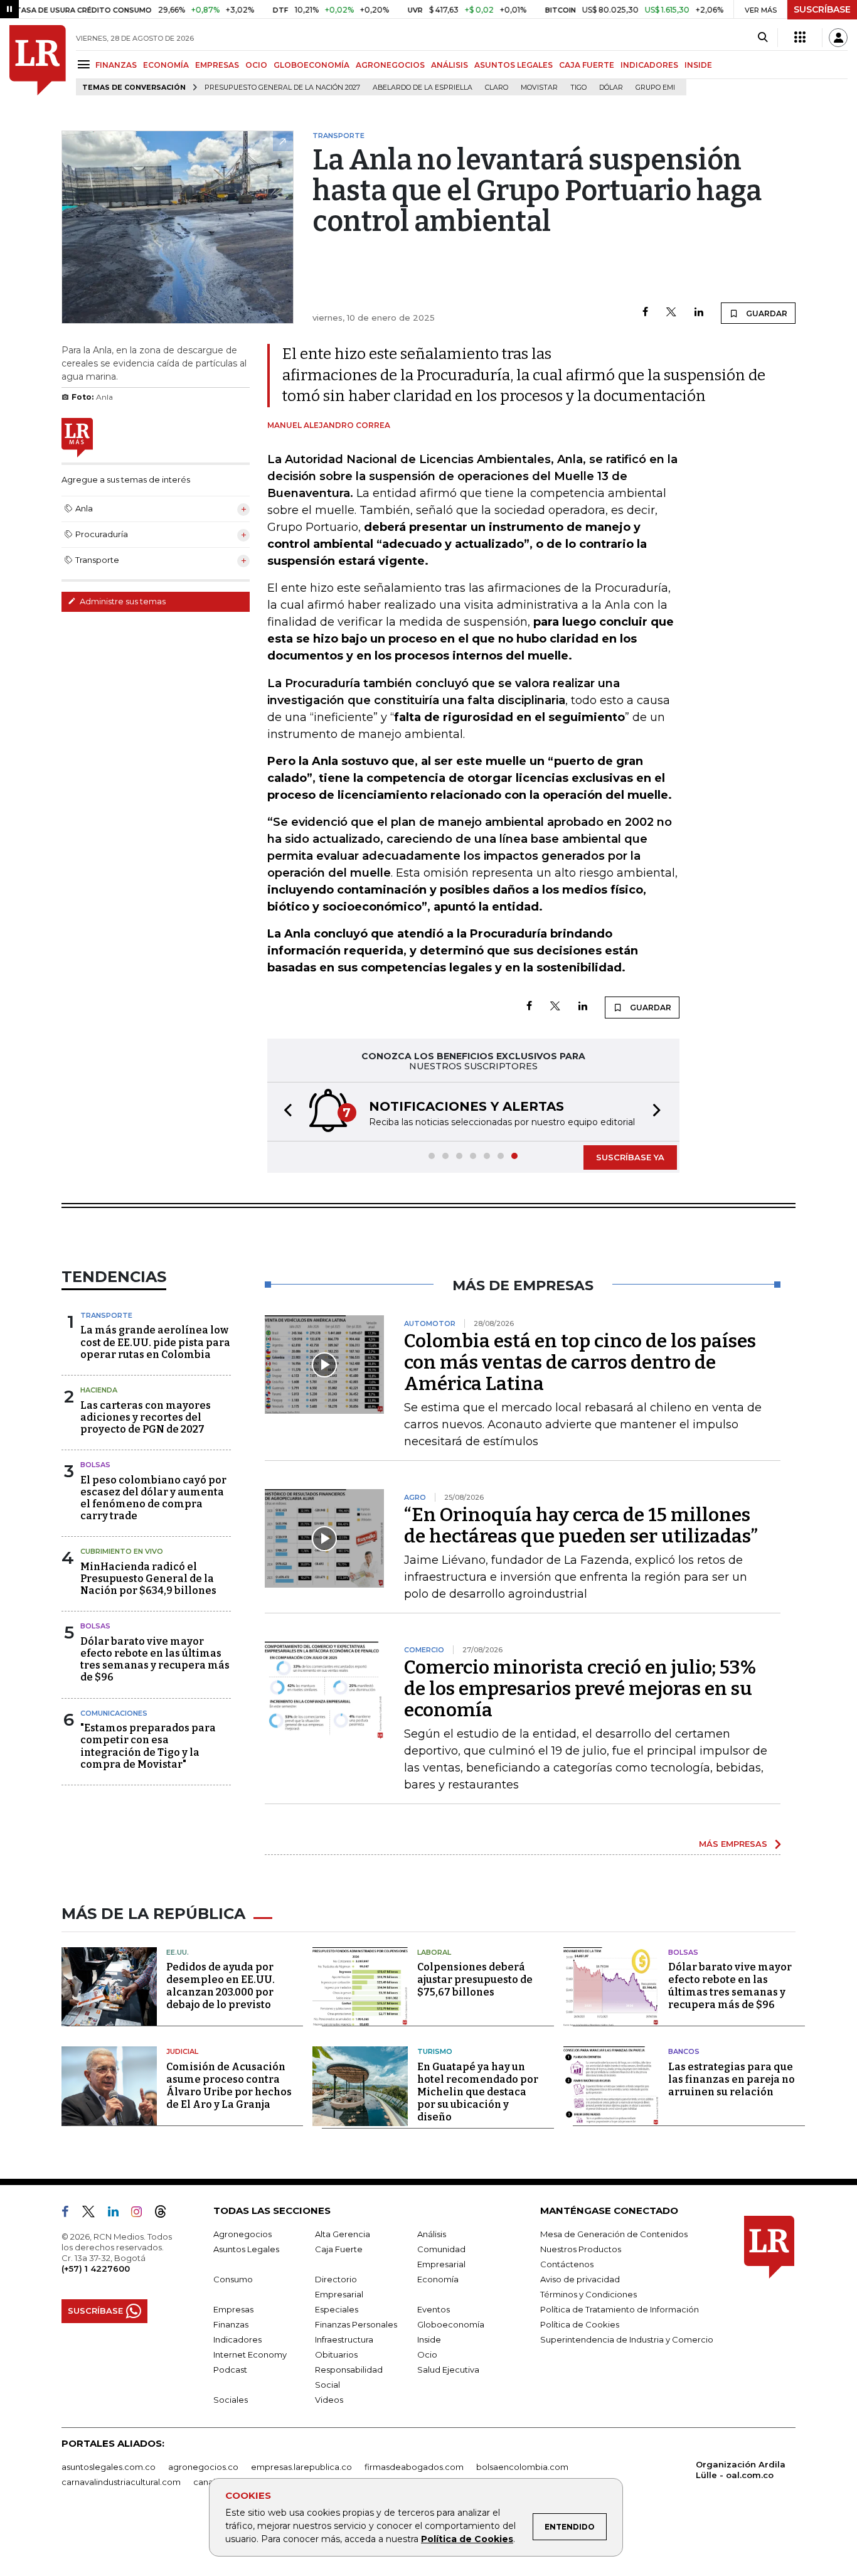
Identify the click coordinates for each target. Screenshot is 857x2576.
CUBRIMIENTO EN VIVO (122, 1551)
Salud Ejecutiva (448, 2370)
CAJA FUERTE (587, 65)
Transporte (106, 1315)
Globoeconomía (451, 2324)
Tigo (578, 88)
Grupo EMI (655, 88)
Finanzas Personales (356, 2324)
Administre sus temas (122, 601)
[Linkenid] (118, 2214)
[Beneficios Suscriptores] (800, 38)
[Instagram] (141, 2214)
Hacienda (99, 1390)
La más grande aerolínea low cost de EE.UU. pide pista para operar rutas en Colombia (155, 1342)
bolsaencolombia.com (522, 2467)
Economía (438, 2279)
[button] (284, 1112)
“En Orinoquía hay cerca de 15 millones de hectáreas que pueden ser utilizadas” (581, 1526)
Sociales (231, 2400)
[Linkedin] (699, 313)
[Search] (763, 38)
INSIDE (698, 65)
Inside (429, 2339)
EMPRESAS (217, 65)
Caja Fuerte (339, 2249)
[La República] (38, 60)
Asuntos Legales (246, 2249)
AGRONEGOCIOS (390, 65)
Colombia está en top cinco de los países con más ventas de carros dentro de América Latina (580, 1362)
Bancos (684, 2051)
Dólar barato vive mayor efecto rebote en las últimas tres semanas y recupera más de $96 (155, 1659)
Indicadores (237, 2339)
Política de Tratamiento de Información (620, 2309)
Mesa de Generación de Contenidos (614, 2234)
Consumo (233, 2279)
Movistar (539, 88)
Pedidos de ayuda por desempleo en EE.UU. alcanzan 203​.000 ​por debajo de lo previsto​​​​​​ (221, 1986)
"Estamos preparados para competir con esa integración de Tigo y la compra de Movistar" (148, 1746)
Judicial (182, 2051)
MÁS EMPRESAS (733, 1844)
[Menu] (86, 64)
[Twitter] (671, 313)
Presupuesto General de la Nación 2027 (282, 88)
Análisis (432, 2234)
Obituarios (336, 2354)
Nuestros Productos (581, 2249)
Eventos (434, 2309)
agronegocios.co (203, 2467)
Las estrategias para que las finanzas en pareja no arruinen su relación (732, 2079)
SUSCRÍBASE (822, 9)
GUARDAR (766, 313)
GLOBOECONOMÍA (311, 65)
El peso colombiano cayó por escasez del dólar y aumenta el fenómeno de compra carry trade (153, 1498)
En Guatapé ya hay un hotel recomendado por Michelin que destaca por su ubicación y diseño (478, 2092)
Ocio (427, 2354)
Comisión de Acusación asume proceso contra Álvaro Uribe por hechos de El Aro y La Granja (229, 2086)
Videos (329, 2400)
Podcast (230, 2370)
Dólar (611, 88)
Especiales (337, 2309)
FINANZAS (116, 65)
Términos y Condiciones (588, 2294)
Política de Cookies (467, 2539)
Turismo (435, 2051)
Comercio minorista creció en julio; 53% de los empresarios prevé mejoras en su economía (580, 1689)
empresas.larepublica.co (301, 2467)
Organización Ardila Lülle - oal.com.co (741, 2470)
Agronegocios (242, 2234)
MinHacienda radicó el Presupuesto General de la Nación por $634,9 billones (148, 1579)
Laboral (434, 1952)
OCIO (256, 65)
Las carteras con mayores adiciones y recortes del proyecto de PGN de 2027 (146, 1417)
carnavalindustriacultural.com (121, 2482)
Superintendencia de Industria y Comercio (627, 2339)
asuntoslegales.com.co (109, 2467)
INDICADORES (649, 65)
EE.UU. (178, 1952)
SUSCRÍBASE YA (630, 1157)
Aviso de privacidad (580, 2279)
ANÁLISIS (450, 65)
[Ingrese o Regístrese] (838, 38)
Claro (497, 88)
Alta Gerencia (343, 2234)
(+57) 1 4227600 (96, 2269)
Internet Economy (250, 2354)
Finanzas (231, 2324)
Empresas (233, 2309)
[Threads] (166, 2214)
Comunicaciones (114, 1713)
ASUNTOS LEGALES (514, 65)
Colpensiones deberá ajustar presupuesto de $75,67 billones (475, 1980)
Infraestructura (344, 2339)
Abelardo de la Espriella (423, 88)
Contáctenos (567, 2264)
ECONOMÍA (166, 65)
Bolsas (95, 1465)
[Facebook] (645, 313)
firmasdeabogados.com (414, 2467)
